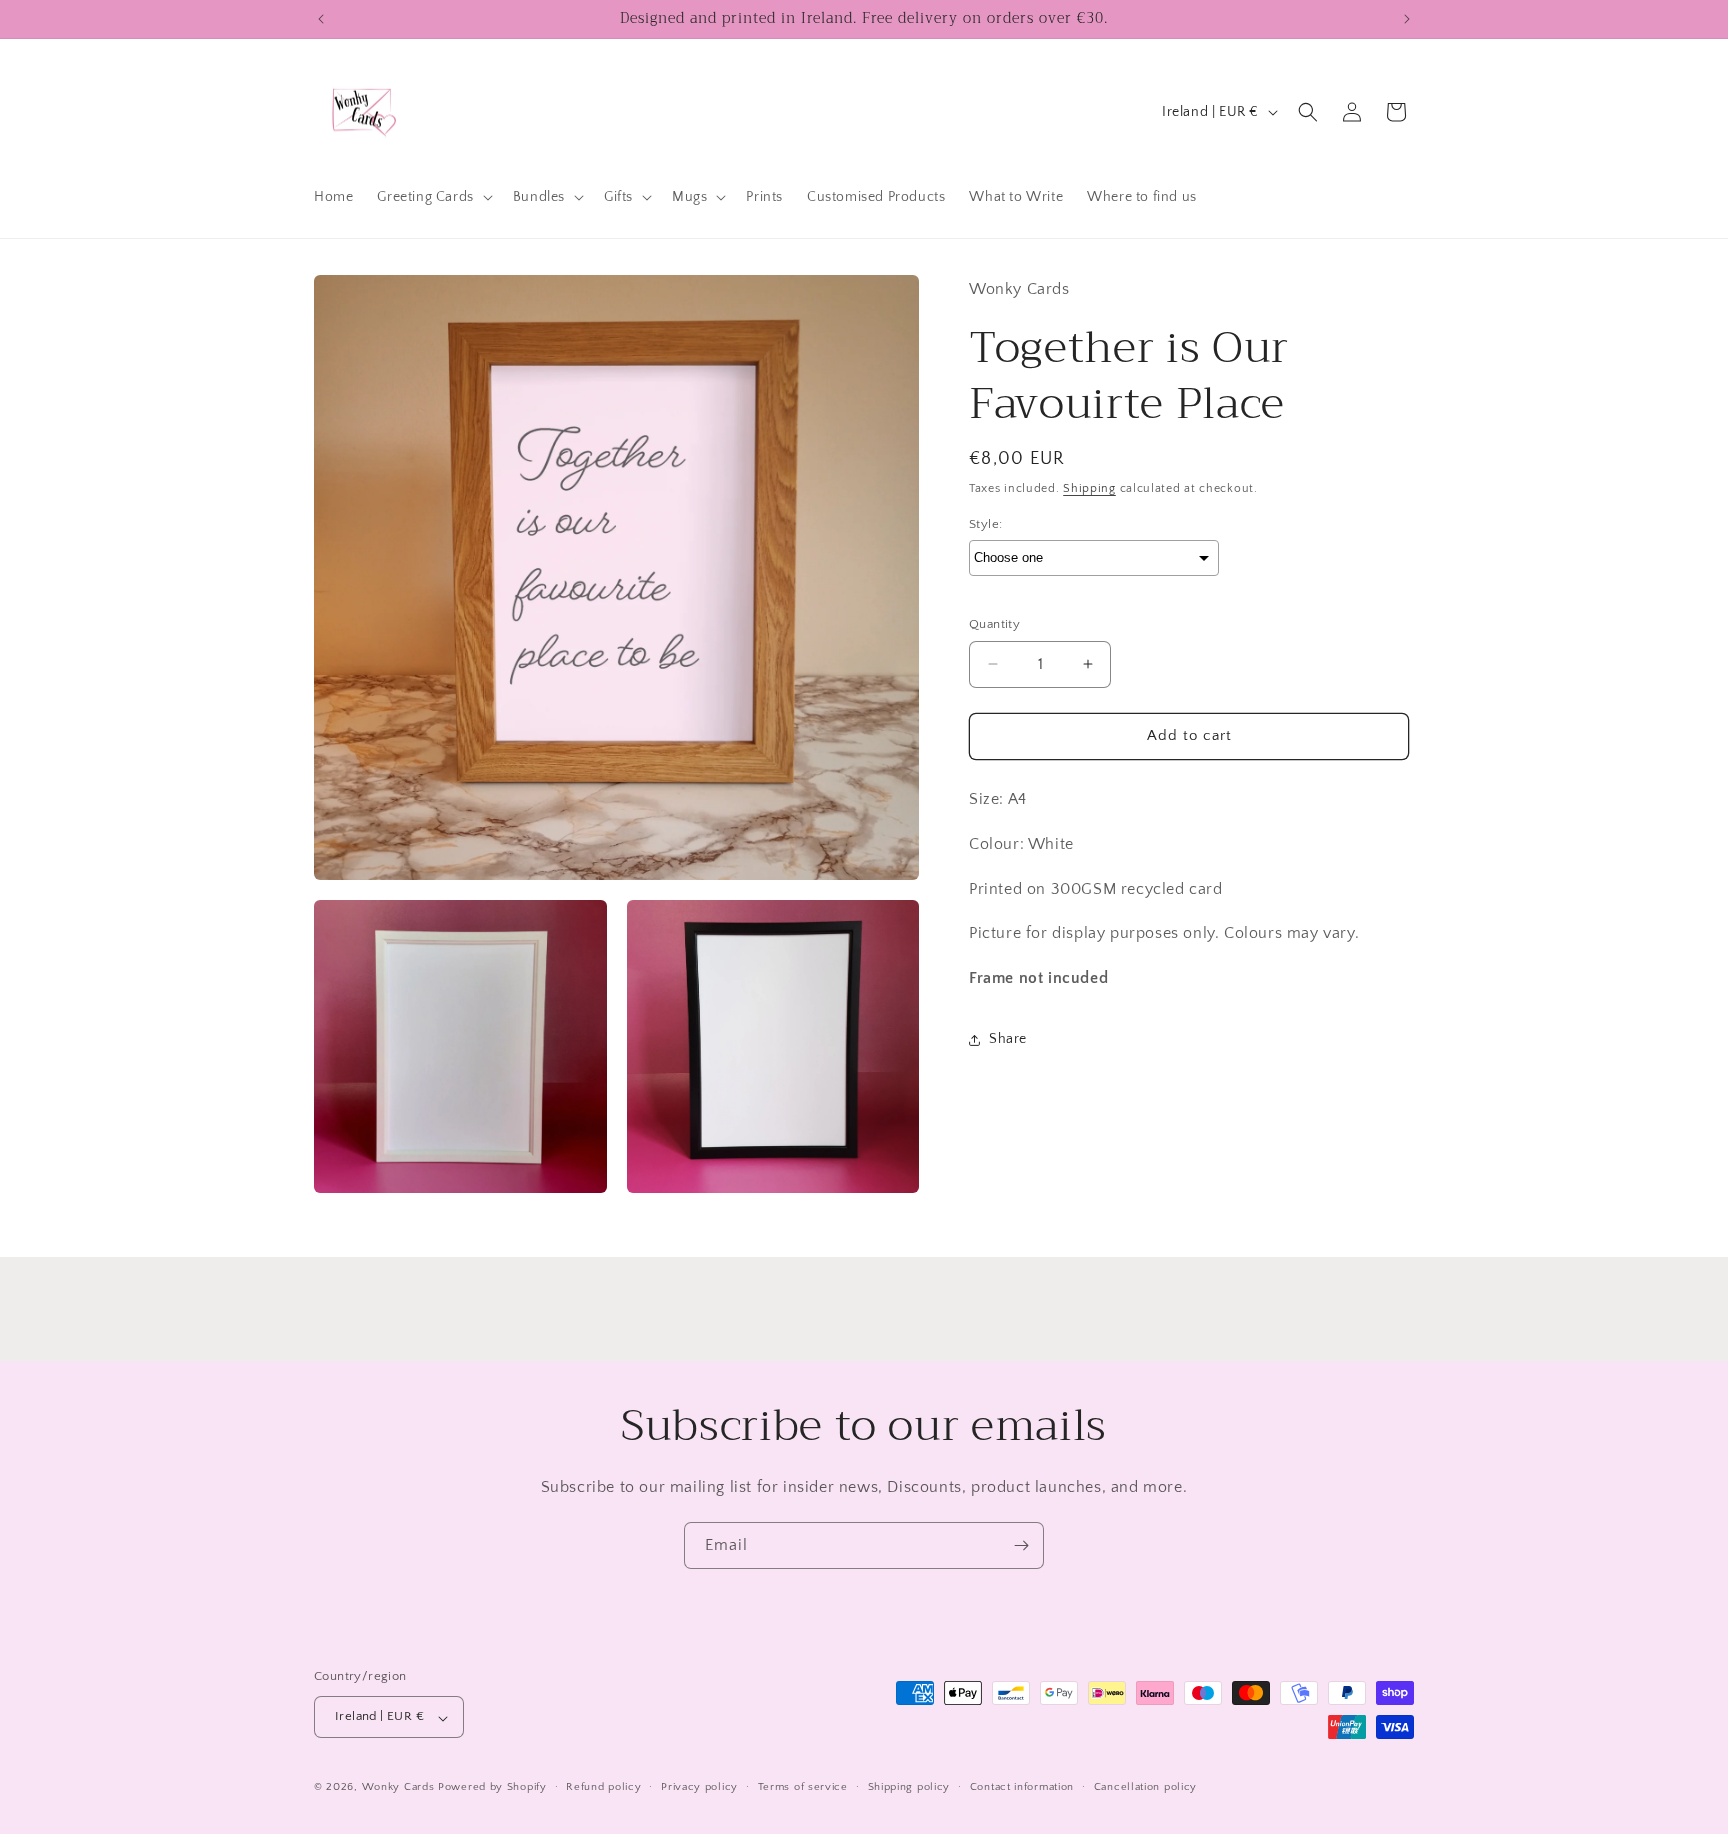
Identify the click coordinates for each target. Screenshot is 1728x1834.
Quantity (994, 624)
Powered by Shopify (492, 1788)
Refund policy (603, 1787)
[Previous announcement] (321, 19)
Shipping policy (909, 1787)
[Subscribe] (1021, 1545)
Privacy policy (699, 1787)
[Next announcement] (1407, 19)
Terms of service (803, 1787)
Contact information (1022, 1787)
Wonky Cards (398, 1788)
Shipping (1089, 488)
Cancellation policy (1145, 1787)
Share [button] (1008, 1039)
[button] (432, 197)
